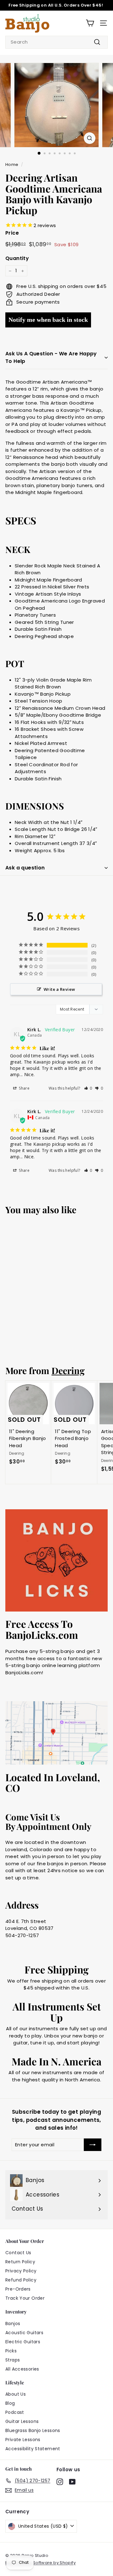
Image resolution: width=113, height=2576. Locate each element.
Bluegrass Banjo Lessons (33, 2430)
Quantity (17, 258)
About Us (16, 2394)
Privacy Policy (21, 2271)
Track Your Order (25, 2298)
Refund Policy (21, 2280)
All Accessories (22, 2369)
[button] (88, 1088)
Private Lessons (23, 2440)
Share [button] (24, 1088)
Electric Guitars (23, 2342)
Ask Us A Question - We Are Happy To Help (51, 357)
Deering (68, 1370)
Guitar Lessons (22, 2421)
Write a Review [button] (59, 989)
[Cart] (90, 23)
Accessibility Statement (33, 2449)
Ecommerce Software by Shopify (40, 2563)
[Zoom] (90, 138)
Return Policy (20, 2262)
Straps (13, 2360)
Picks (11, 2351)
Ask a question (25, 868)
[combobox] (56, 42)
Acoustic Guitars (24, 2333)
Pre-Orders (18, 2289)
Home (12, 165)
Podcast (15, 2412)
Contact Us (18, 2253)
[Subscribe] (93, 2145)
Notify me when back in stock (48, 320)
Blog (10, 2403)
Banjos (13, 2324)
